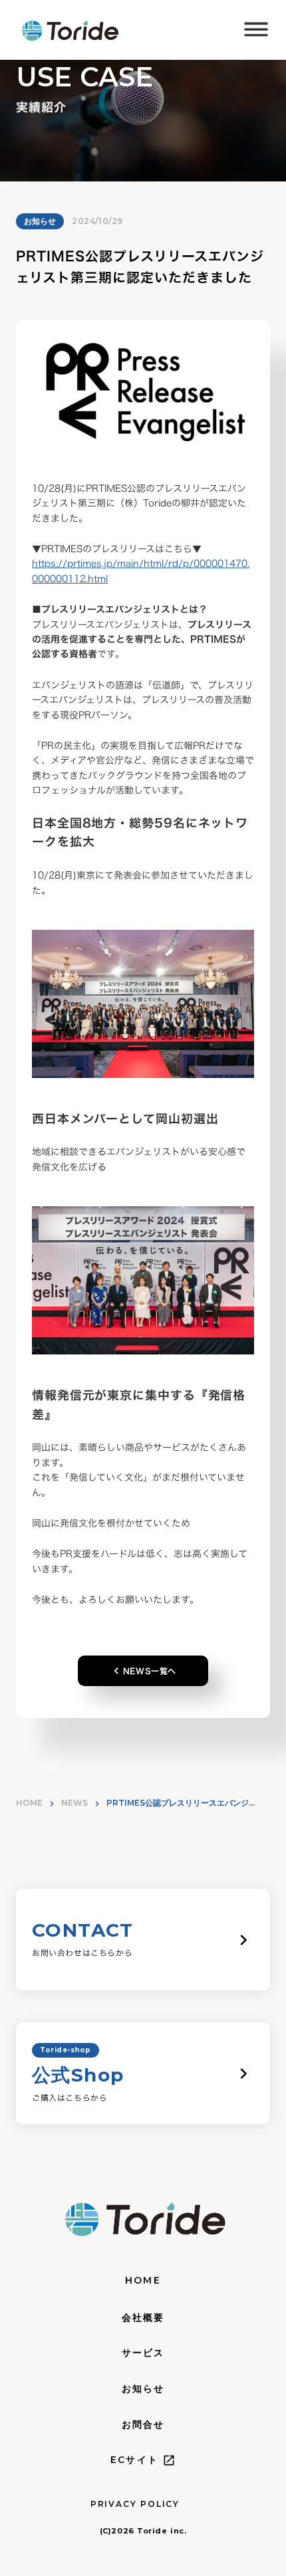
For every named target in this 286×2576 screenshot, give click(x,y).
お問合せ (143, 2424)
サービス (143, 2353)
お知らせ (40, 221)
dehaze (256, 30)
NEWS (74, 1803)
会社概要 (143, 2317)
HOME (29, 1803)
